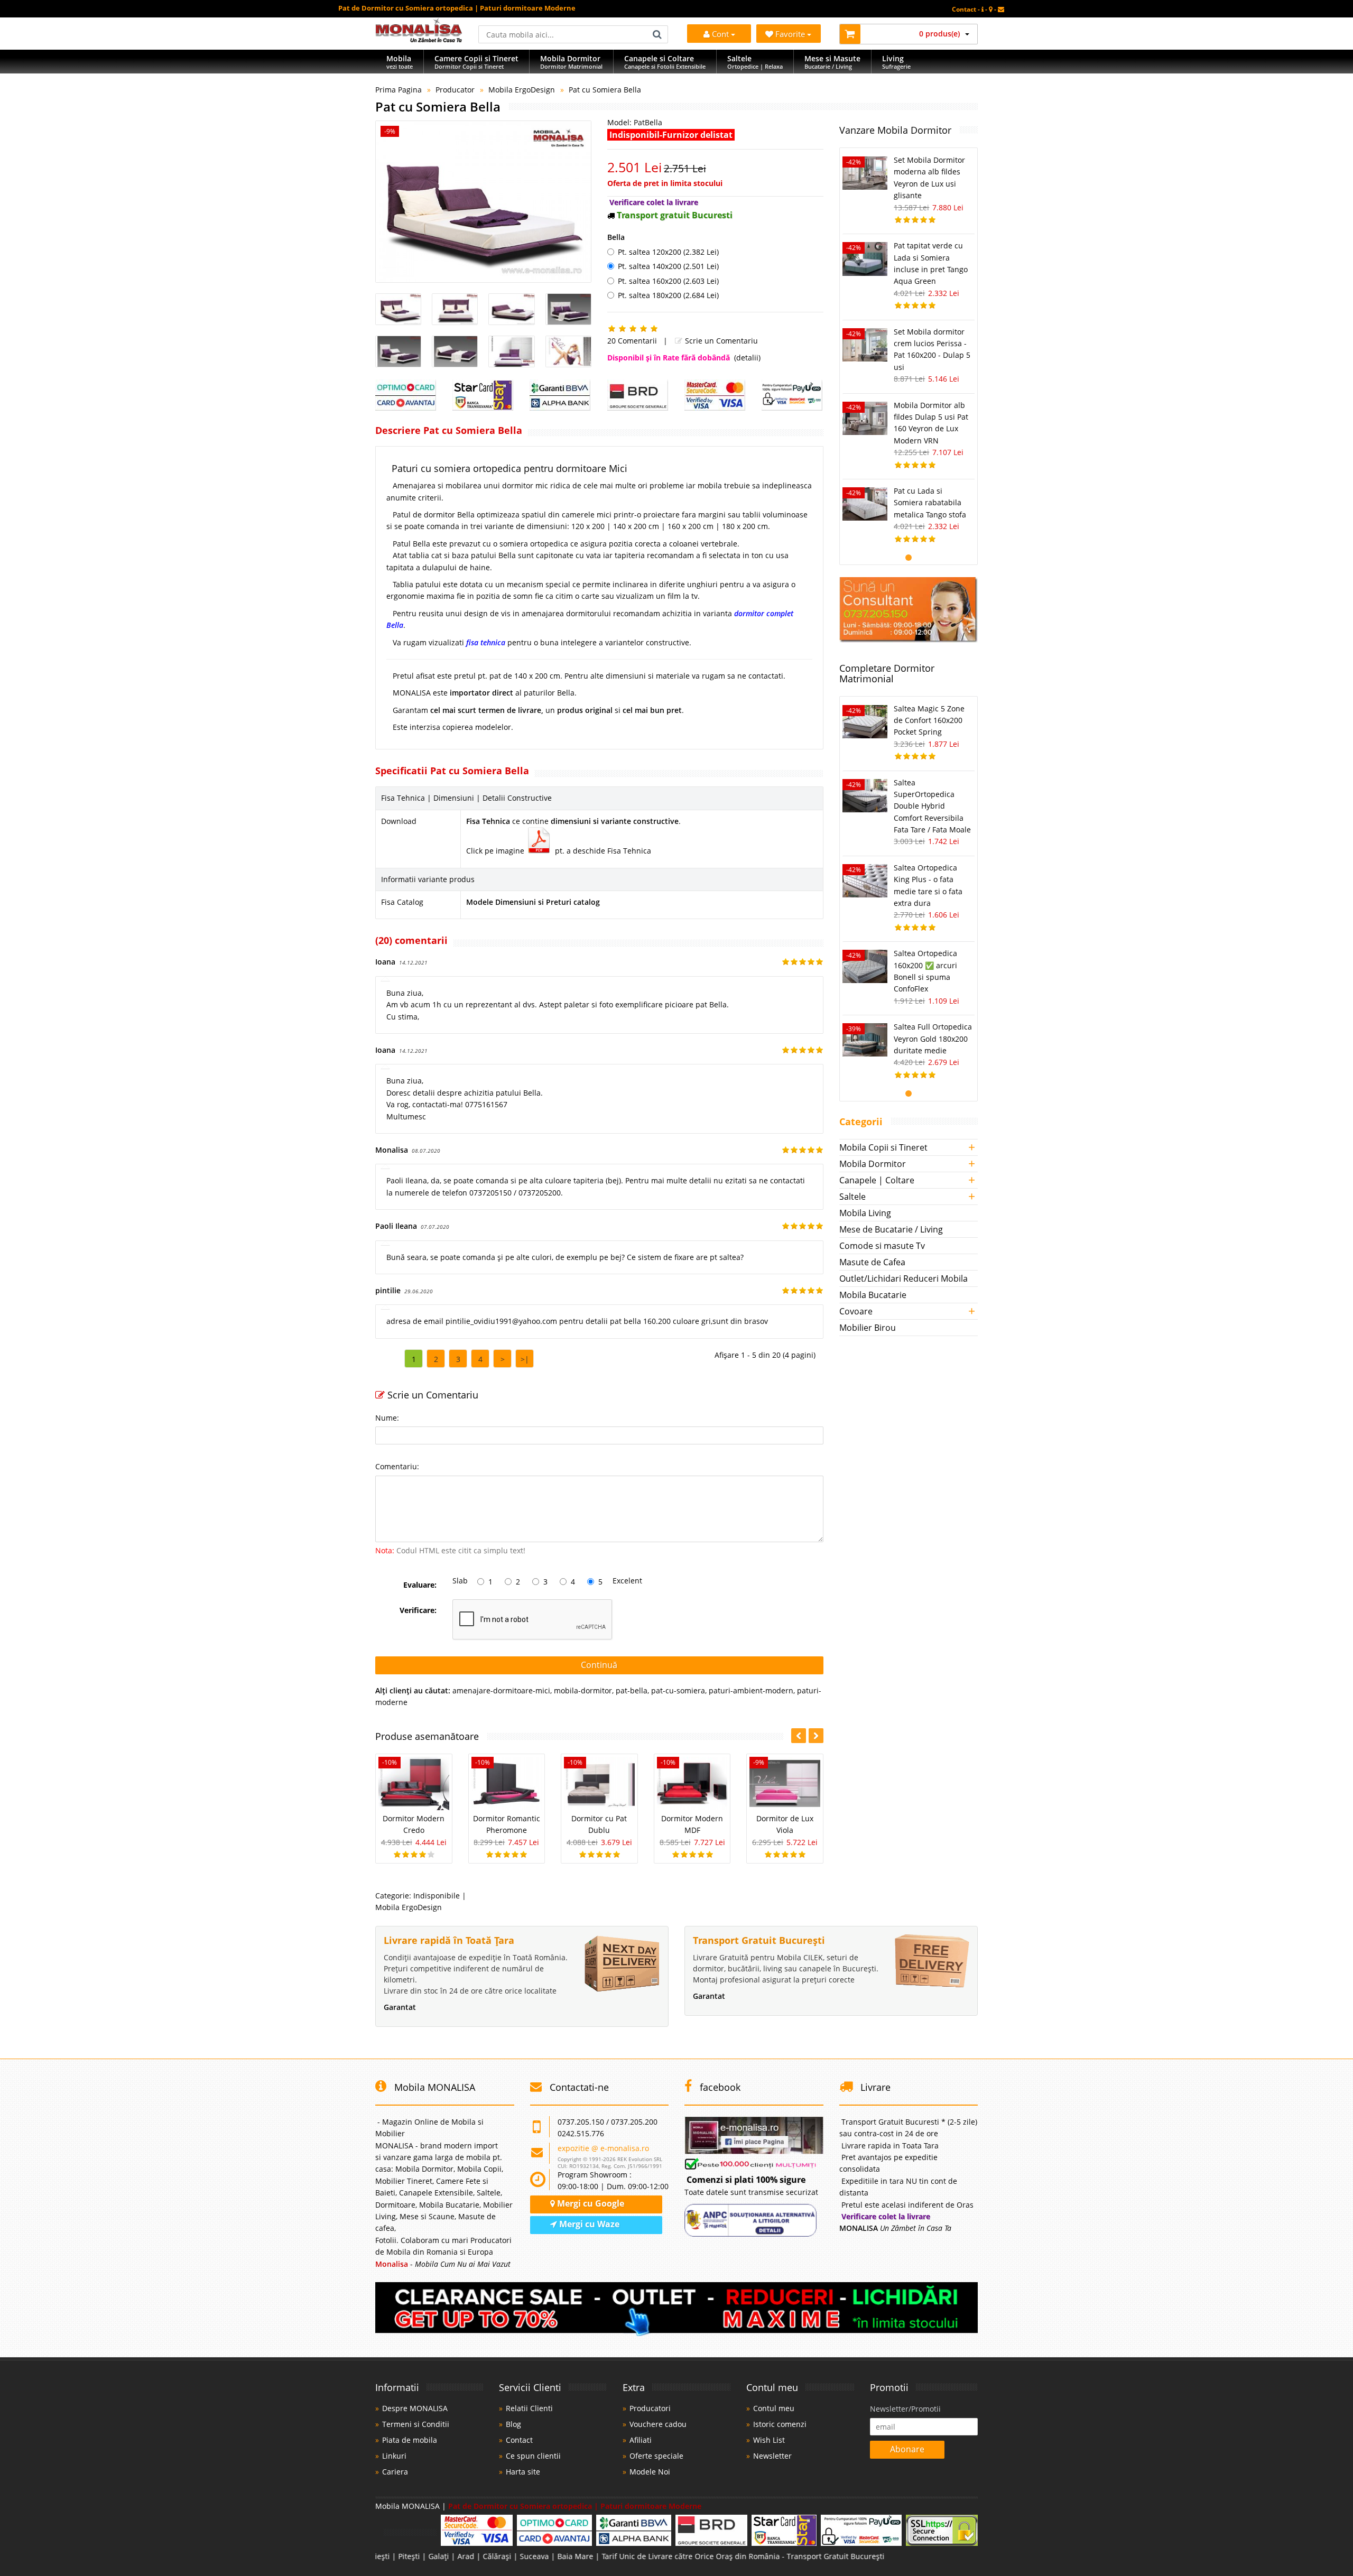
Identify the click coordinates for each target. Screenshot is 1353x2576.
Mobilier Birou (868, 1328)
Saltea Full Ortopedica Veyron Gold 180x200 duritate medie (933, 1039)
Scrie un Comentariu (720, 341)
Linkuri (394, 2456)
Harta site (523, 2472)
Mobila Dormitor (873, 1164)
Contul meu (774, 2408)
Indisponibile (437, 1896)
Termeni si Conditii (416, 2424)
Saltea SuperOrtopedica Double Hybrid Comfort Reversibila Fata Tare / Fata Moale (932, 806)
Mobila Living (865, 1213)
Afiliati (641, 2440)
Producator (455, 90)
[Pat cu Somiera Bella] (483, 202)
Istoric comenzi (780, 2424)
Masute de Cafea (872, 1262)
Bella (616, 237)
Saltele (852, 1197)
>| (525, 1359)
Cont (720, 34)
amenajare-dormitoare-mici (501, 1690)
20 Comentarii (632, 341)
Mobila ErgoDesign (522, 90)
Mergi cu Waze (588, 2224)
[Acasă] (419, 39)
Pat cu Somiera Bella (605, 90)
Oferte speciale (656, 2456)
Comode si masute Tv (882, 1246)
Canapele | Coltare (877, 1180)
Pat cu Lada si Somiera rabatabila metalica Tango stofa (930, 503)
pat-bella (632, 1690)
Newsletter (772, 2456)
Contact (519, 2440)
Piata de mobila (410, 2440)
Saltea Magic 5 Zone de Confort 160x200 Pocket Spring (929, 720)
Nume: (387, 1418)
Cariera (395, 2472)
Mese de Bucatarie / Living (891, 1229)
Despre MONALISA (415, 2408)
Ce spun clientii (533, 2456)
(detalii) (747, 358)
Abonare (907, 2449)
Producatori (650, 2408)
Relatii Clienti (529, 2408)
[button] (816, 1736)
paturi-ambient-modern (751, 1690)
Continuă (599, 1665)
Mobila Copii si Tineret (883, 1147)
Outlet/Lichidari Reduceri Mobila (903, 1278)
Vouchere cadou (658, 2424)
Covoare (856, 1311)
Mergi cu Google (590, 2203)
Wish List (769, 2440)
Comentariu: (397, 1466)
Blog (513, 2424)
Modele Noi (650, 2472)
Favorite (791, 34)
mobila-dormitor (583, 1690)
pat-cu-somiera (678, 1690)
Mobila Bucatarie (873, 1295)
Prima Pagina (399, 90)
